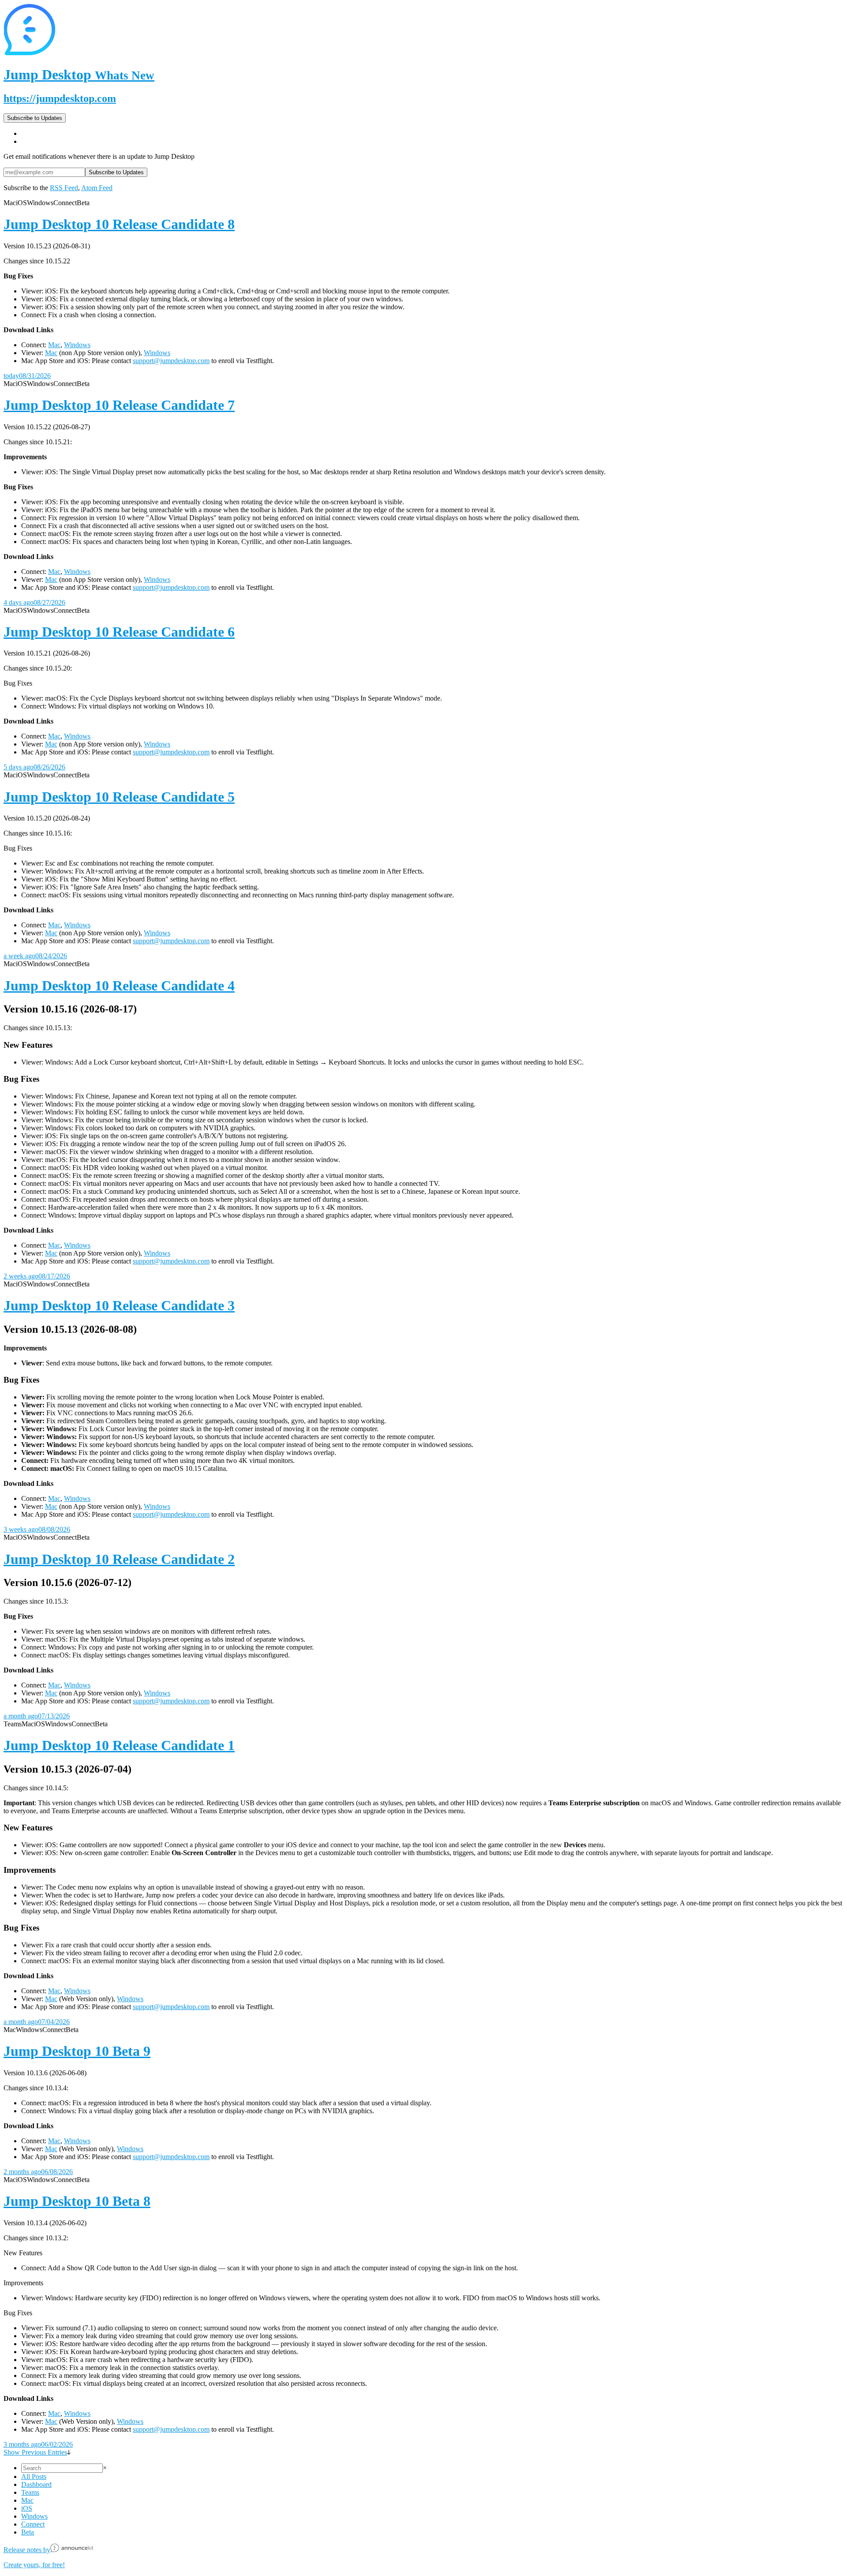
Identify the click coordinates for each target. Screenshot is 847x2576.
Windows (77, 345)
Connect (33, 2524)
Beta (28, 2532)
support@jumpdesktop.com (171, 361)
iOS (27, 2508)
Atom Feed (97, 188)
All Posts (34, 2477)
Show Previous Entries (35, 2452)
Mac (54, 345)
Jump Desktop (79, 75)
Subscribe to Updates (35, 118)
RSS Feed (64, 188)
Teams (30, 2492)
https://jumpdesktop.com (60, 98)
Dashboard (36, 2484)
